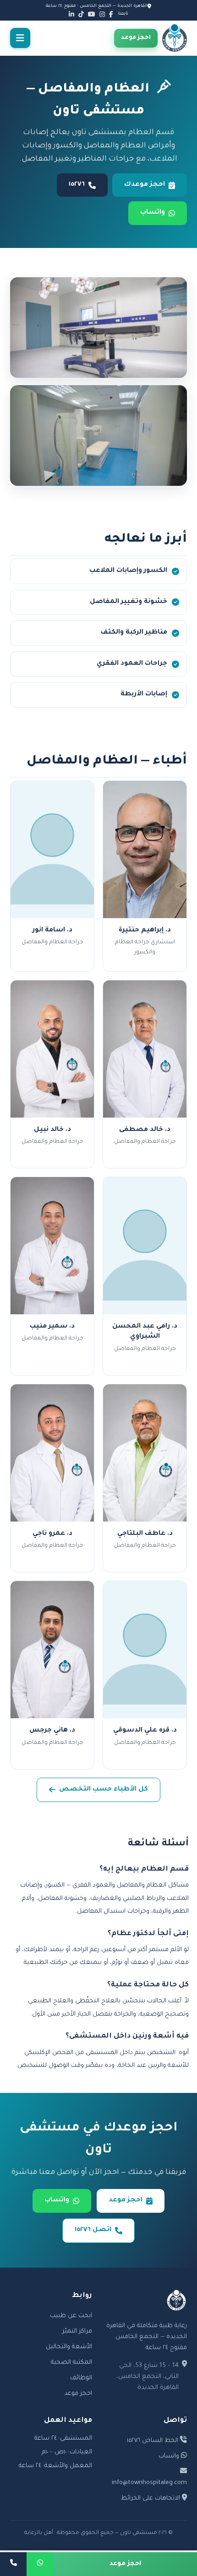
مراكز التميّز (77, 2331)
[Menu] (20, 38)
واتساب (153, 213)
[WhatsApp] (40, 2564)
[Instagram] (102, 14)
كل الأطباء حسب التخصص (104, 1790)
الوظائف (81, 2378)
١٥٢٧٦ (77, 185)
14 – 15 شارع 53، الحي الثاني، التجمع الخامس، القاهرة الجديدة (148, 2377)
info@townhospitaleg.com (149, 2483)
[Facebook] (111, 14)
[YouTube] (92, 14)
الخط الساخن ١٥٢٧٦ (153, 2441)
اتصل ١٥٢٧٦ (93, 2230)
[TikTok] (81, 14)
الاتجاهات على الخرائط (151, 2498)
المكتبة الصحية (71, 2363)
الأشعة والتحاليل (69, 2347)
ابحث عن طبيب (71, 2316)
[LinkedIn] (71, 14)
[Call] (13, 2564)
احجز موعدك (145, 185)
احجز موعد (136, 38)
